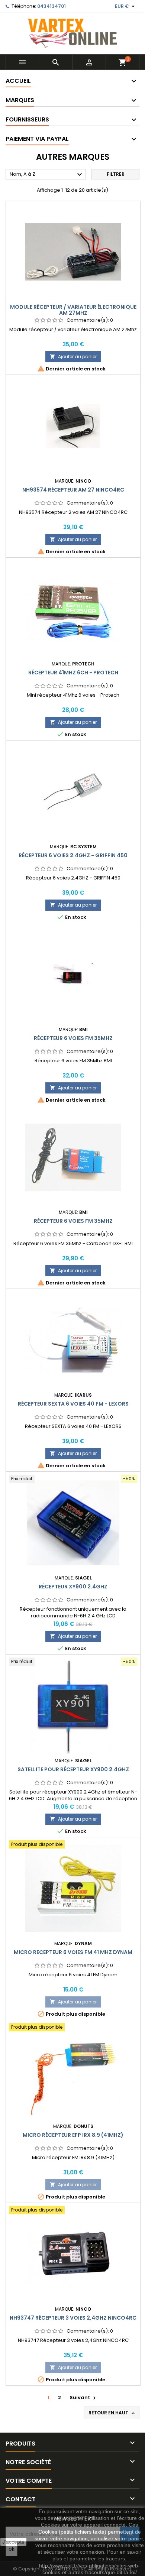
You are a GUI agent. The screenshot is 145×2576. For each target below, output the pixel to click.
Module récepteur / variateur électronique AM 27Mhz (73, 310)
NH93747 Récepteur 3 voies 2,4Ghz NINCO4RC (73, 2318)
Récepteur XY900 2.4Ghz (73, 1587)
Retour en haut (112, 2413)
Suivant (84, 2397)
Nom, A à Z (47, 175)
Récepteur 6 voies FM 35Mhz (73, 1038)
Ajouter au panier (73, 357)
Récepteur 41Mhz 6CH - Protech (73, 673)
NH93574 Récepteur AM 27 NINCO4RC (73, 490)
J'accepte (13, 2542)
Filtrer (116, 174)
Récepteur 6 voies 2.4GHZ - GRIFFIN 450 (73, 855)
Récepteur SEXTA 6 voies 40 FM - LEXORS (73, 1404)
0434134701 (51, 6)
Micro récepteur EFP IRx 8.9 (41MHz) (73, 2135)
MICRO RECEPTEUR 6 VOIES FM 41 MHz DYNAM (73, 1952)
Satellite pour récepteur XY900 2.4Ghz (73, 1769)
